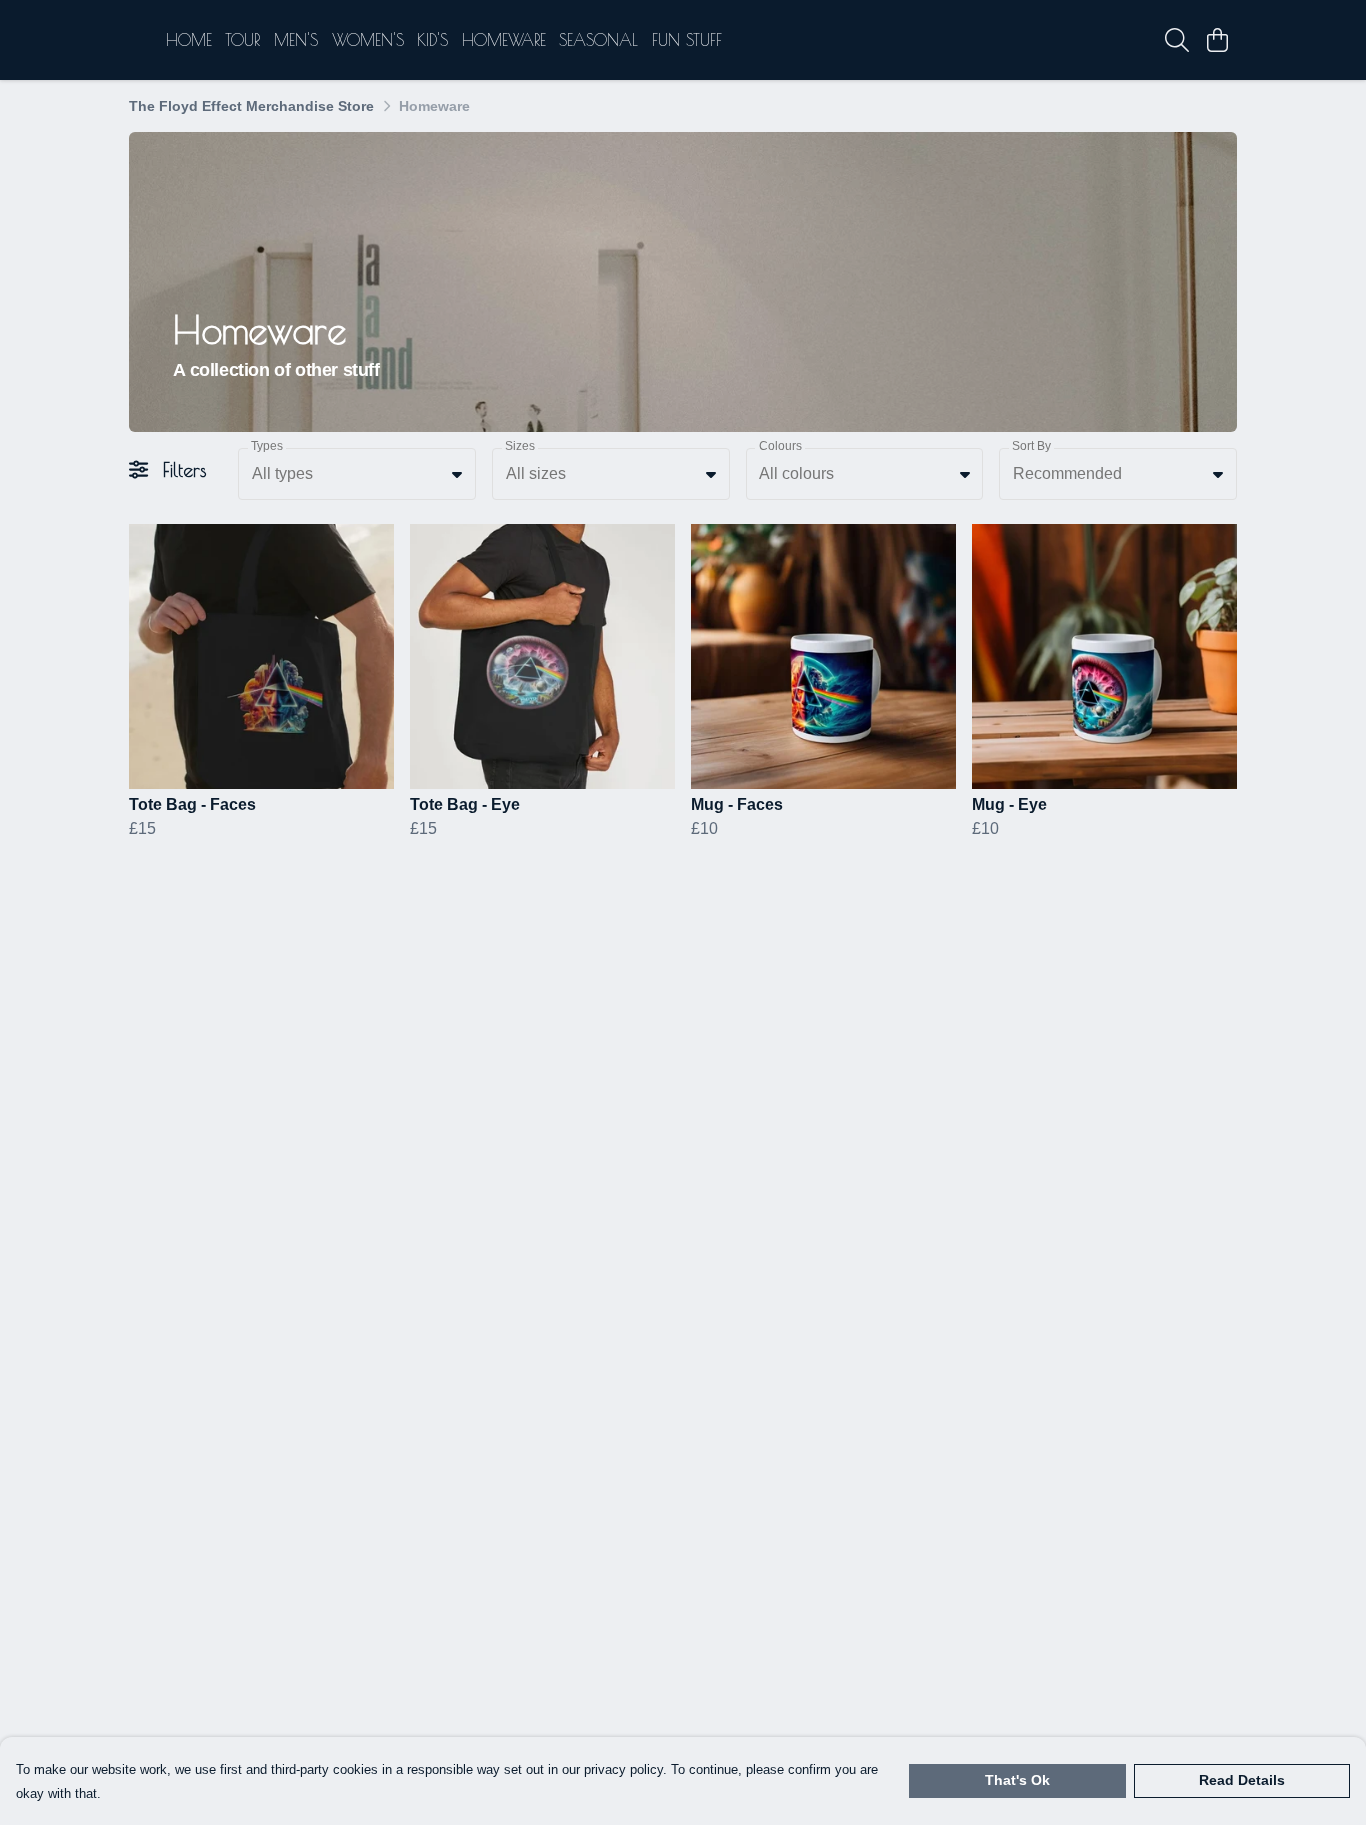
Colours (780, 446)
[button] (457, 474)
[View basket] (1217, 40)
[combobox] (357, 474)
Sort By (1031, 446)
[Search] (1177, 40)
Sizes (520, 446)
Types (267, 446)
